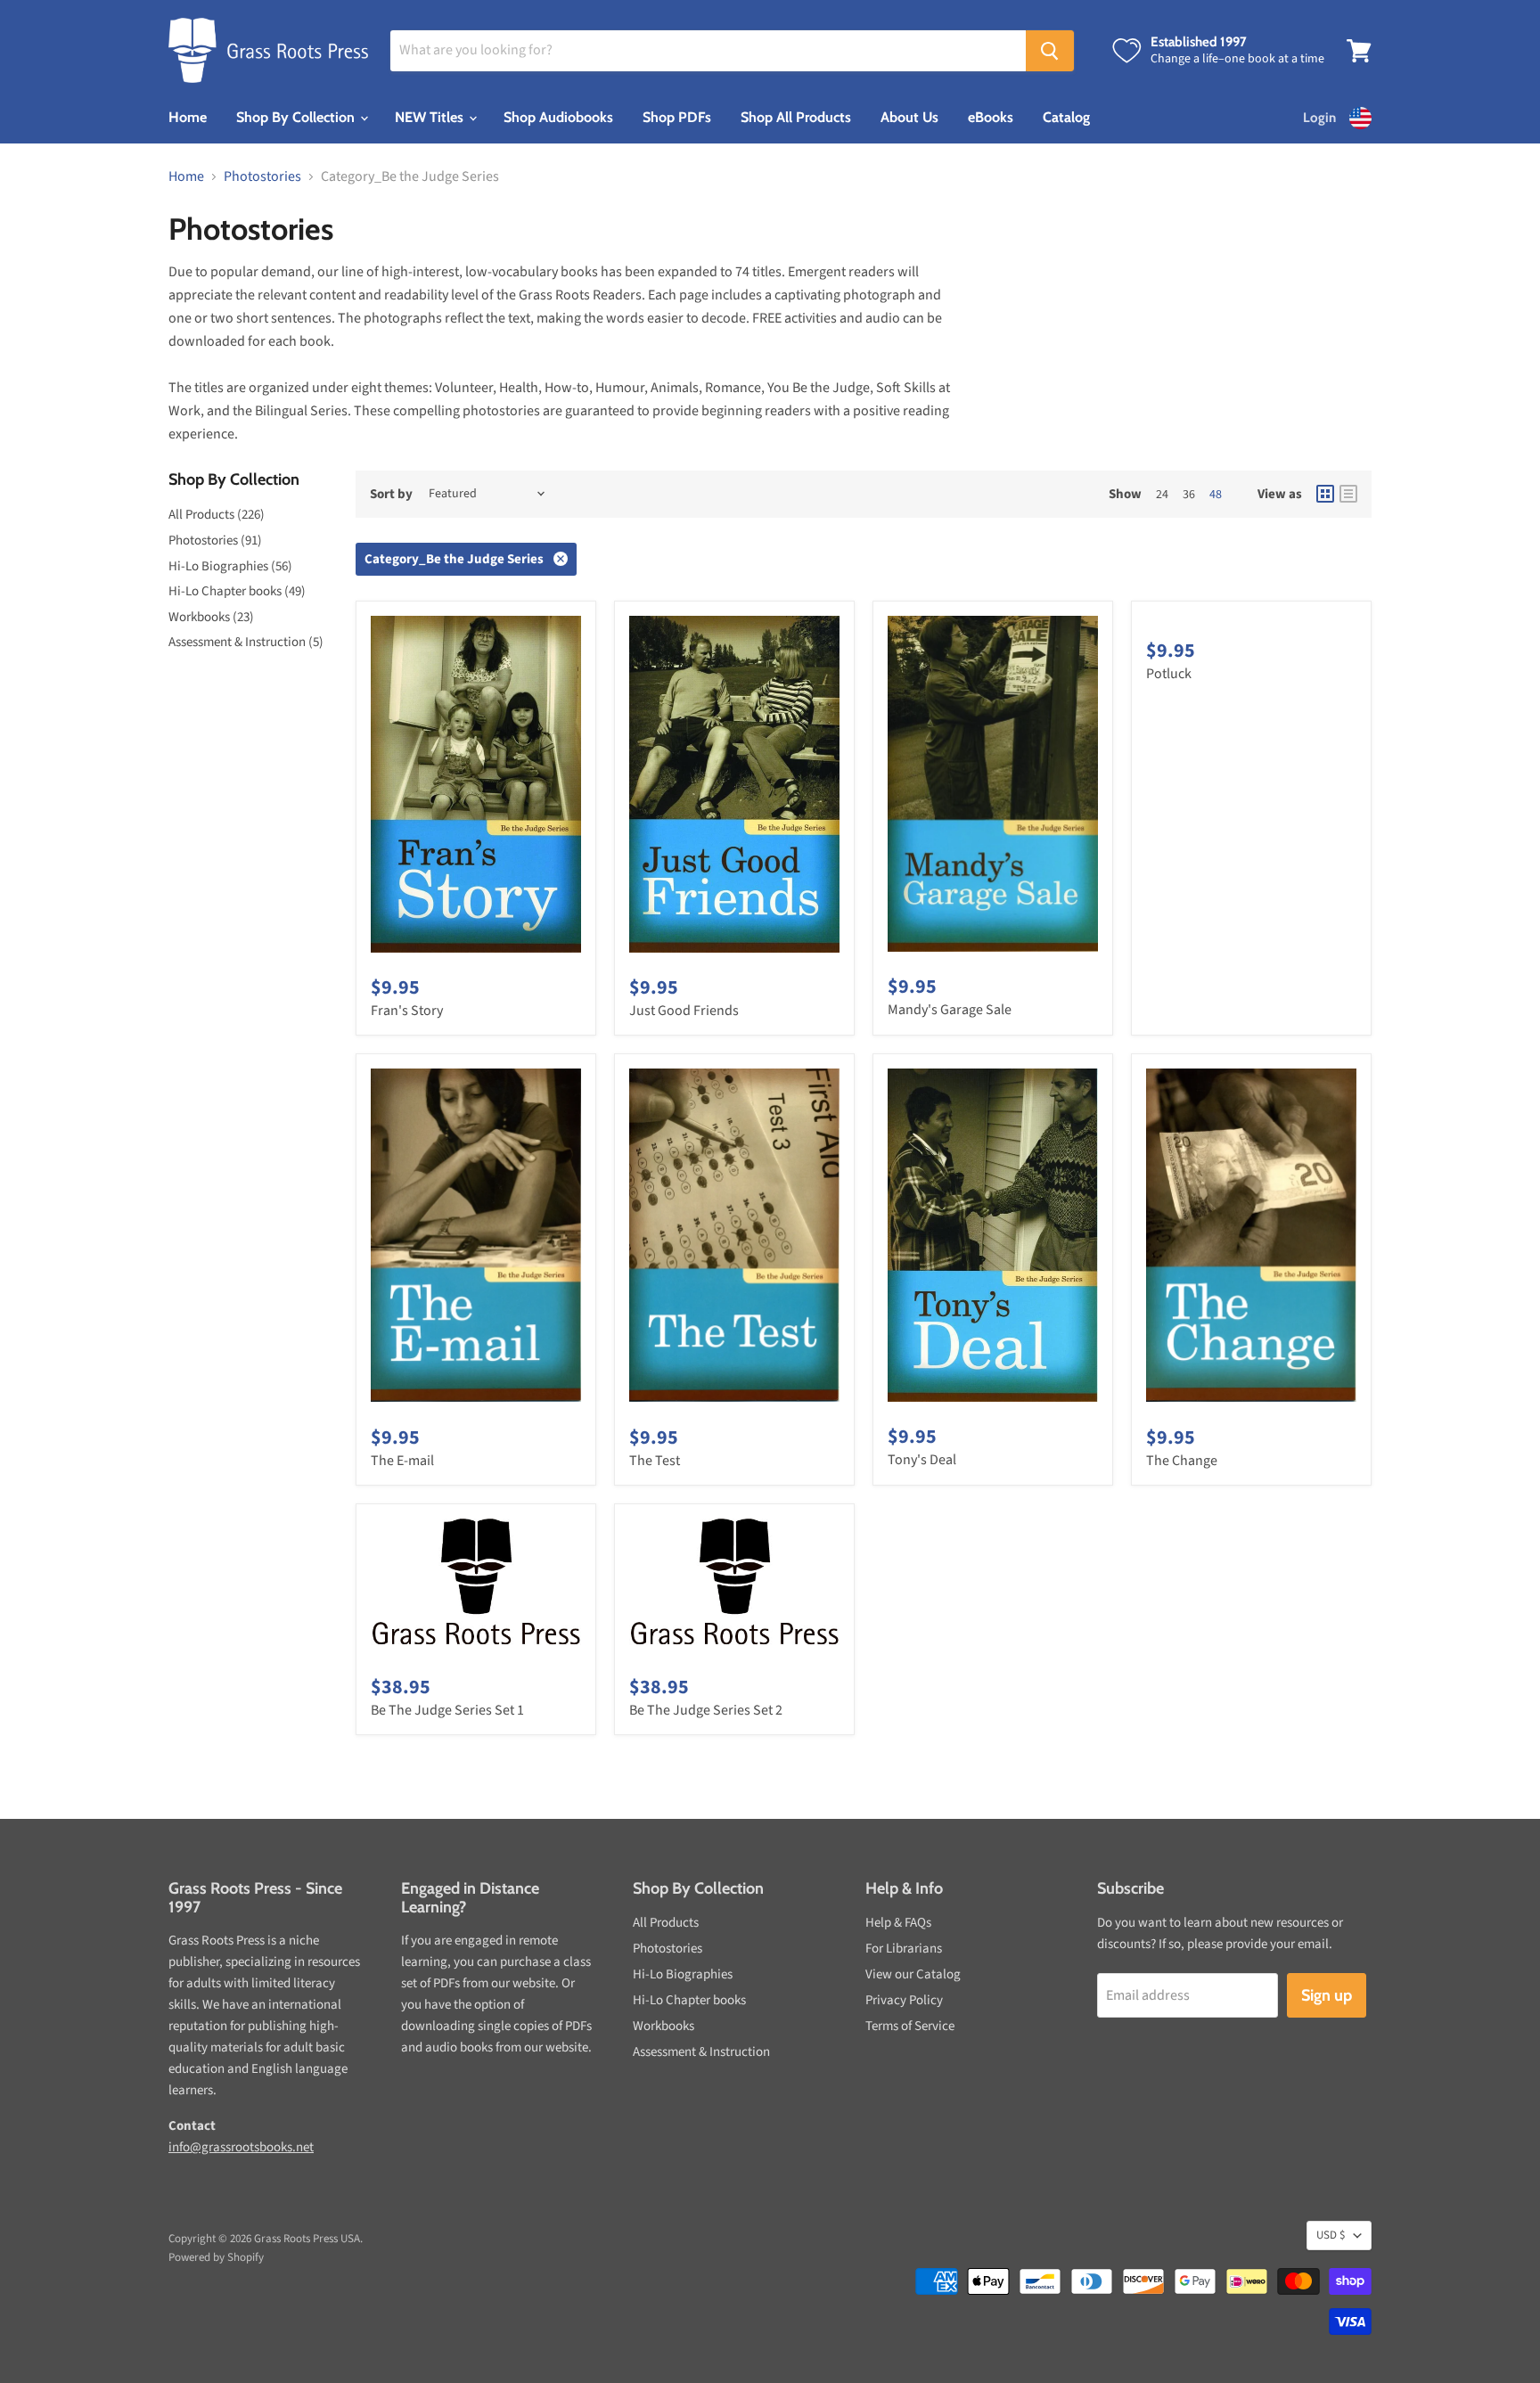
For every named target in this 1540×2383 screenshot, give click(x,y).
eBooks (991, 117)
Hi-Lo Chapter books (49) (237, 591)
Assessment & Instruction (701, 2052)
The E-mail (402, 1461)
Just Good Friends (684, 1011)
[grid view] (1325, 494)
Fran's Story (407, 1011)
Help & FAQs (898, 1923)
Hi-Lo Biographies (683, 1974)
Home (188, 117)
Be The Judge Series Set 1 (447, 1710)
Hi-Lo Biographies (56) (230, 566)
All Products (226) (217, 515)
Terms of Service (910, 2026)
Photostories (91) (215, 540)
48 (1216, 495)
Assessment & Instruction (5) (246, 642)
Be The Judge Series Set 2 (706, 1710)
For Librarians (904, 1949)
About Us (909, 117)
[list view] (1348, 494)
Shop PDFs (677, 117)
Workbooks (664, 2026)
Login (1319, 118)
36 (1189, 495)
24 (1162, 495)
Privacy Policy (904, 2000)
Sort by (391, 494)
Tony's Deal (922, 1460)
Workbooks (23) (211, 617)
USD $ (1331, 2235)
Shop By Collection (297, 117)
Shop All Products (796, 117)
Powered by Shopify (216, 2257)
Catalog (1066, 117)
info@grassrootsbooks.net (241, 2147)
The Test (655, 1461)
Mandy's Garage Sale (950, 1010)
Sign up (1327, 1995)
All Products (666, 1923)
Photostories (262, 176)
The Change (1182, 1461)
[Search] (1050, 51)
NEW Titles (431, 117)
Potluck (1169, 674)
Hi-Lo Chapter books (689, 2000)
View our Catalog (913, 1974)
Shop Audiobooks (558, 117)
